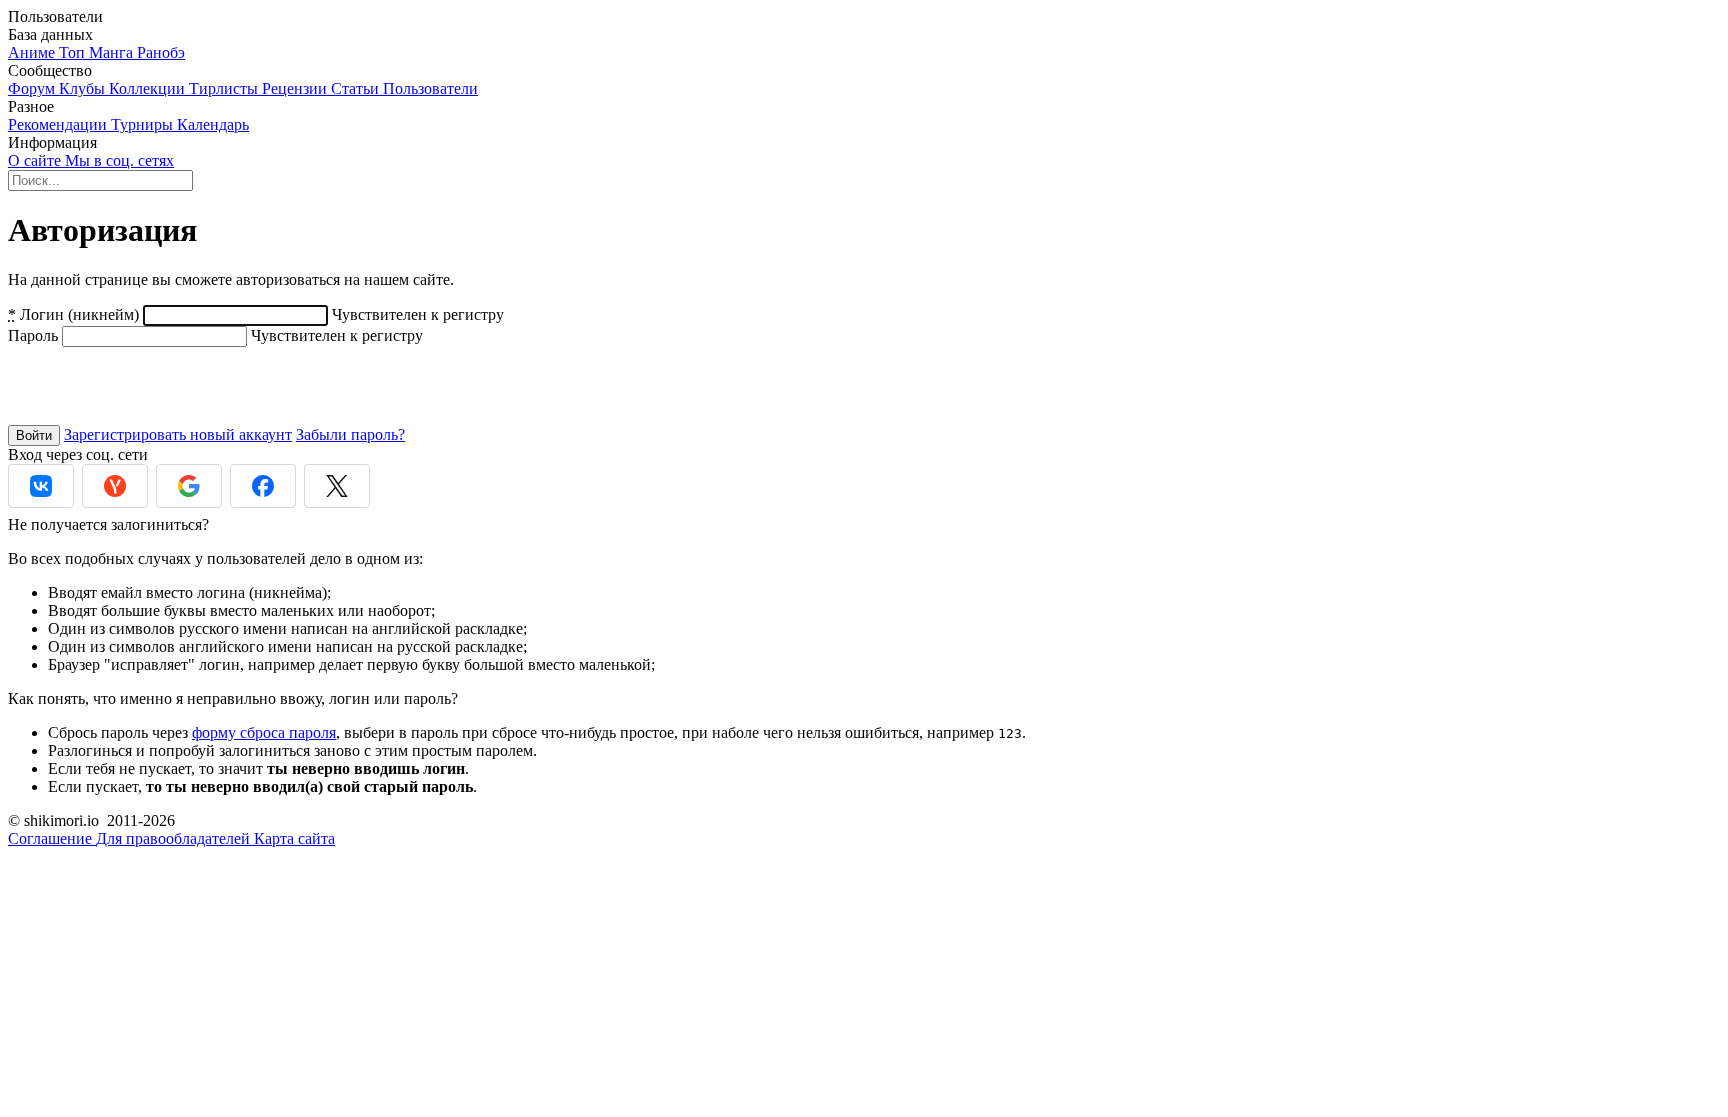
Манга (113, 52)
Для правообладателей (175, 838)
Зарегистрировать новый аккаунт (178, 434)
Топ (74, 52)
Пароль (33, 335)
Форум (33, 88)
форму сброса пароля (264, 732)
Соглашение (52, 838)
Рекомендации (59, 124)
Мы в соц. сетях (119, 160)
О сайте (36, 160)
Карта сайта (294, 838)
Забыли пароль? (350, 434)
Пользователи (430, 88)
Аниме (33, 52)
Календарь (213, 124)
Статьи (357, 88)
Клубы (84, 88)
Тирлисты (225, 88)
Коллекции (149, 88)
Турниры (144, 124)
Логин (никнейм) (73, 314)
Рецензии (296, 88)
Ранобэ (161, 52)
